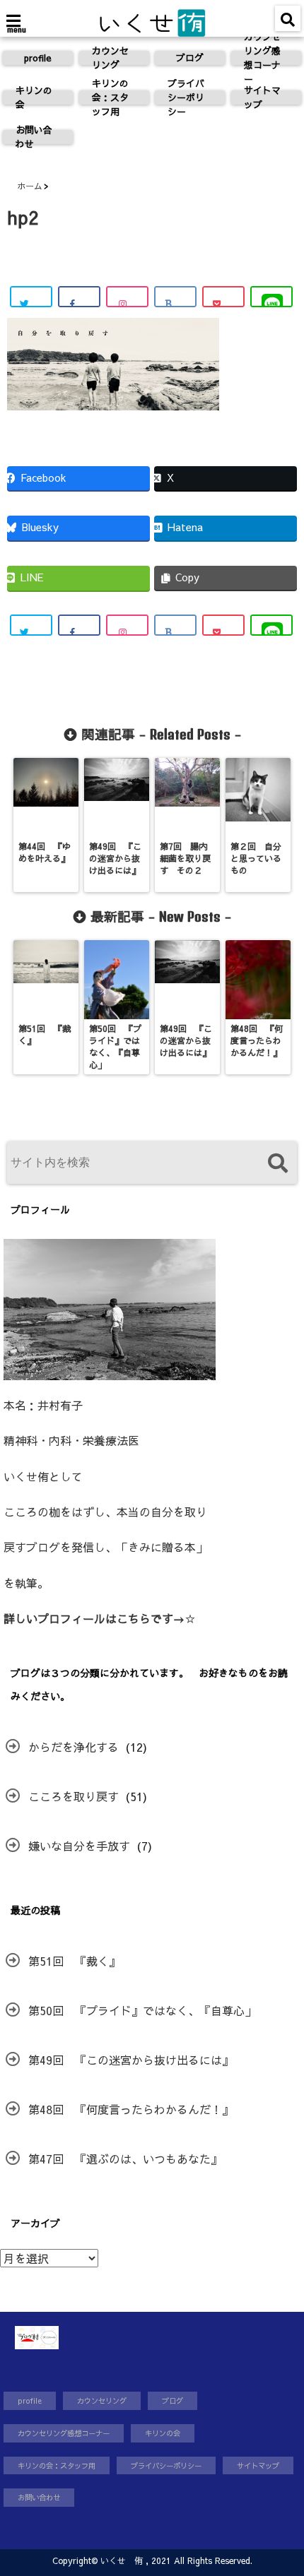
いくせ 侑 (122, 2560)
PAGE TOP (281, 2486)
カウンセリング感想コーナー (262, 58)
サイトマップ (262, 97)
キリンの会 (34, 97)
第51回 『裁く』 (74, 1961)
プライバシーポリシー (186, 97)
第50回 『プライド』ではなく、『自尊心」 (142, 2010)
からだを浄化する (74, 1747)
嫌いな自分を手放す (79, 1846)
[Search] (277, 1164)
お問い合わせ (34, 137)
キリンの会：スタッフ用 (110, 97)
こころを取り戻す (74, 1796)
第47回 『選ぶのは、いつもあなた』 (125, 2159)
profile (38, 58)
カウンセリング (110, 58)
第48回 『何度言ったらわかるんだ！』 (131, 2109)
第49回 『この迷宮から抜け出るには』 (131, 2060)
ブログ (190, 58)
